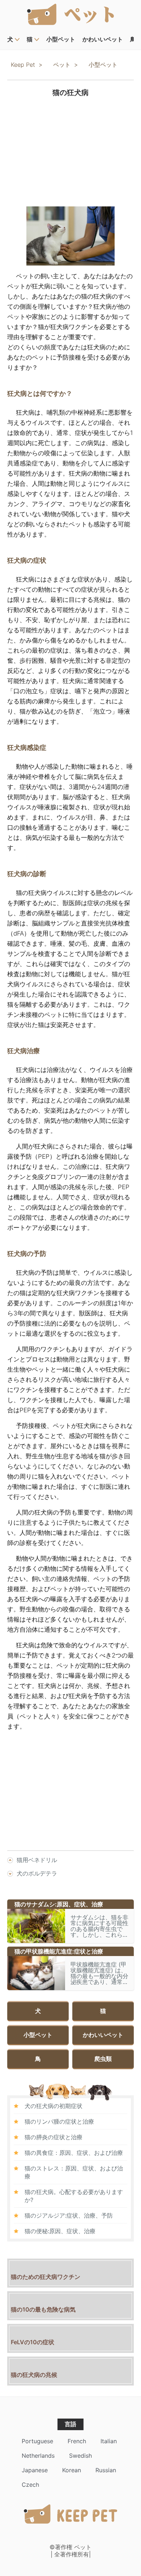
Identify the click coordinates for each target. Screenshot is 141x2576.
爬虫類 (103, 2059)
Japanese (35, 2470)
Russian (106, 2470)
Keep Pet (23, 65)
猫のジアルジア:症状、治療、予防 (69, 2215)
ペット (62, 65)
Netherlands (38, 2456)
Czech (30, 2485)
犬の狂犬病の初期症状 (54, 2106)
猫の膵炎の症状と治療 (54, 2137)
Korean (72, 2470)
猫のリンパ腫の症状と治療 (59, 2121)
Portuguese (37, 2441)
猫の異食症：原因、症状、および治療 (74, 2153)
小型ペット (61, 39)
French (77, 2441)
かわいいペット (103, 39)
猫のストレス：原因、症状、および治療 (74, 2172)
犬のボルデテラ (37, 1873)
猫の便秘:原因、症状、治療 (60, 2231)
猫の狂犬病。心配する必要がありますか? (74, 2196)
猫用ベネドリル (37, 1860)
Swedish (80, 2456)
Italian (109, 2441)
